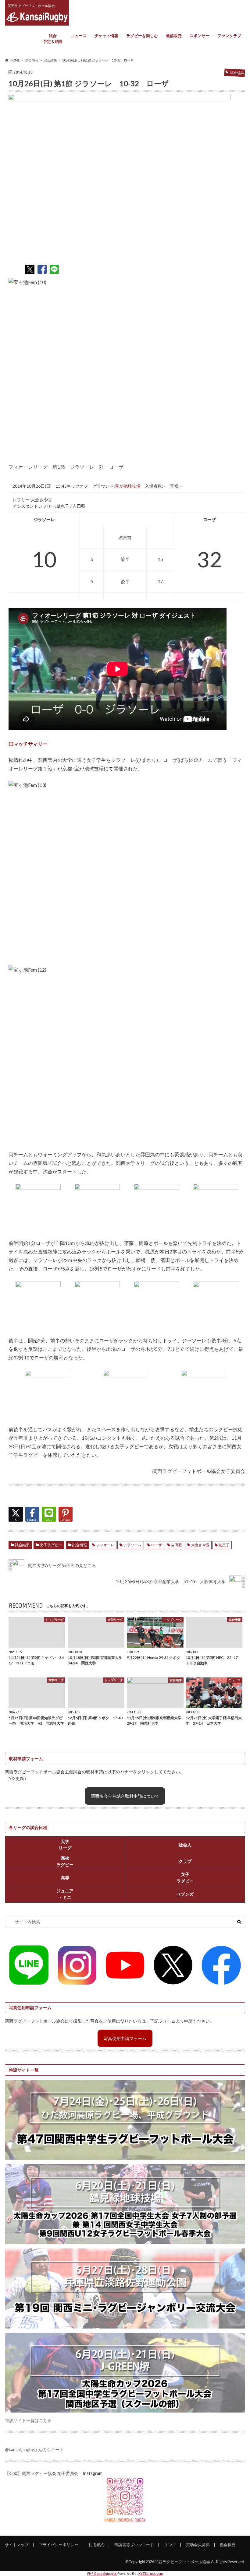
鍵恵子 (224, 1545)
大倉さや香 (200, 1545)
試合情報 (80, 1545)
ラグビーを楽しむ (142, 36)
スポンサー (200, 36)
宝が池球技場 (128, 486)
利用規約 (96, 2545)
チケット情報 (106, 36)
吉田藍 (177, 1545)
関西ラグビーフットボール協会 (182, 2562)
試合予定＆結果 (53, 39)
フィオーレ (105, 1545)
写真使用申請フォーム (125, 2038)
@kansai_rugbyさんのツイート (34, 2450)
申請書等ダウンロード (134, 2545)
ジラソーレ (133, 1545)
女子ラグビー (51, 1545)
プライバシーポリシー (59, 2545)
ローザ (156, 1545)
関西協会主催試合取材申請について (125, 1796)
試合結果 (22, 1545)
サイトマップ (17, 2545)
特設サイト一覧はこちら (28, 2420)
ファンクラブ (229, 36)
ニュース (79, 36)
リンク (170, 2545)
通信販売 (174, 36)
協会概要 (228, 2545)
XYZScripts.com (151, 2573)
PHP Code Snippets (102, 2573)
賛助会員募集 (198, 2545)
